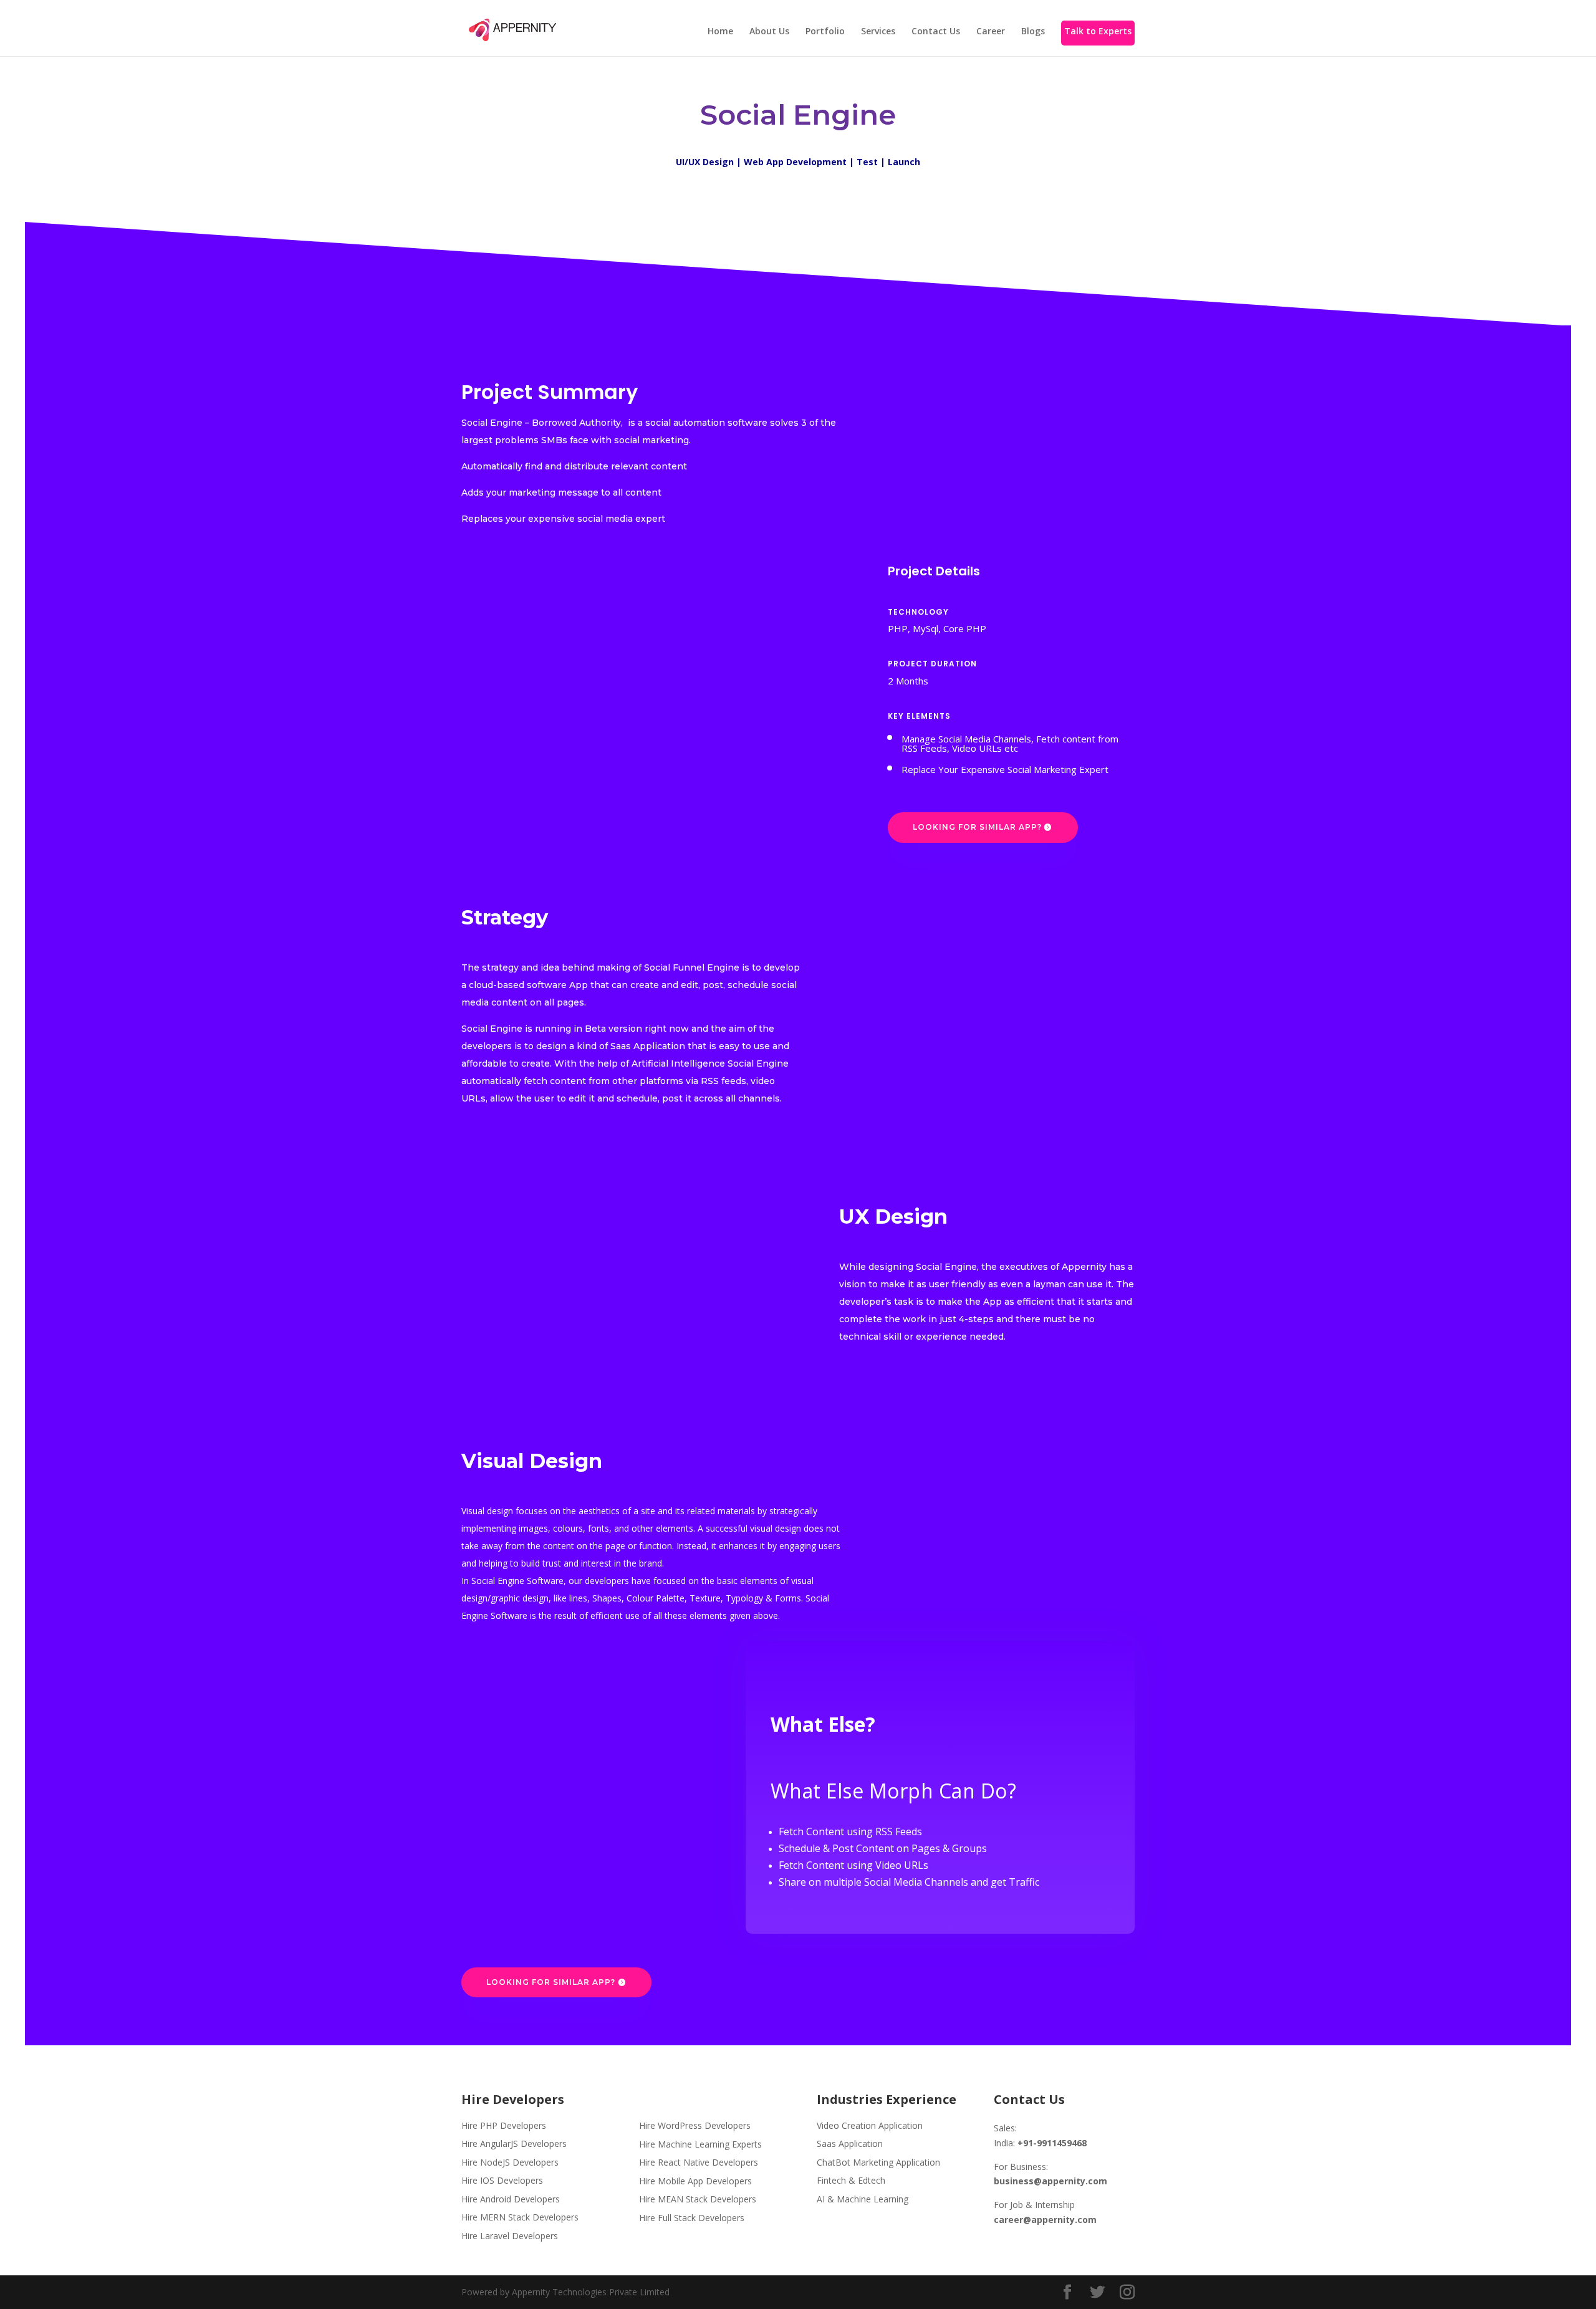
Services (878, 32)
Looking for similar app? (977, 827)
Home (720, 32)
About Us (769, 32)
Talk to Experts (1098, 32)
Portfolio (825, 32)
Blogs (1033, 32)
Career (991, 32)
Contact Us (936, 32)
